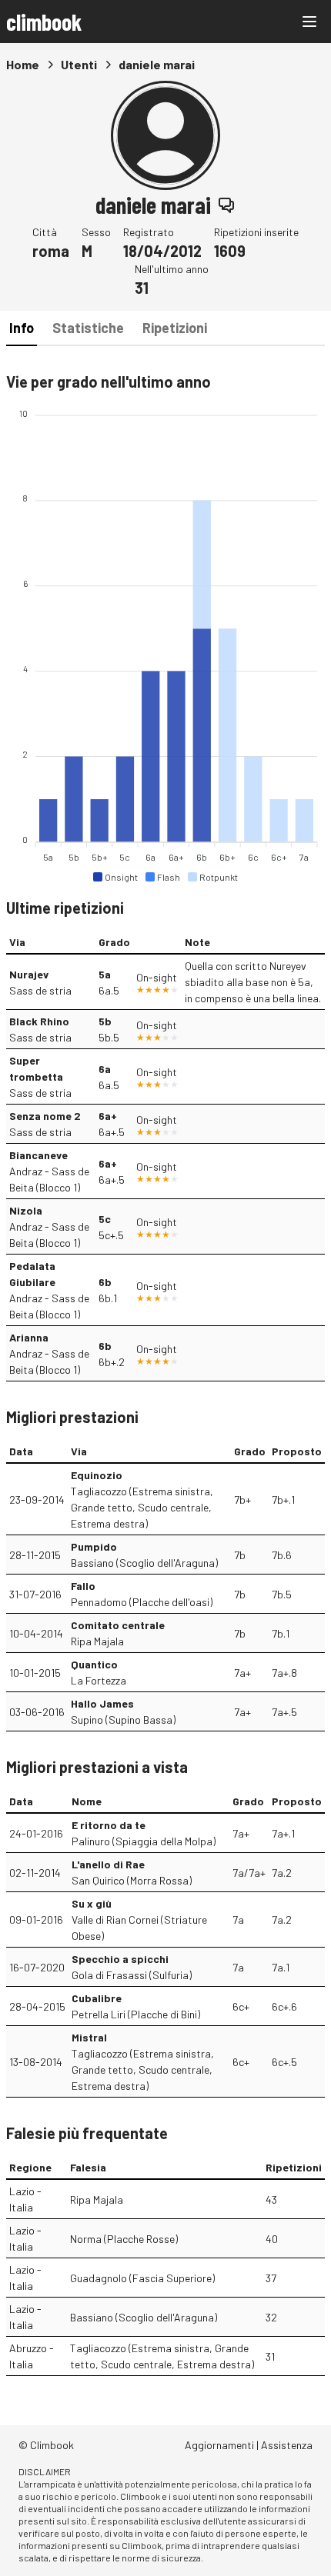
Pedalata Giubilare (32, 1274)
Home (23, 64)
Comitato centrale (118, 1625)
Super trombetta (36, 1068)
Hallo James (102, 1703)
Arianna (29, 1337)
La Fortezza (99, 1680)
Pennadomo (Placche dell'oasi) (142, 1602)
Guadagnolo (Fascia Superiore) (142, 2278)
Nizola (26, 1210)
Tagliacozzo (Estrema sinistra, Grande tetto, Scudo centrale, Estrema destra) (142, 1507)
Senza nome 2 (45, 1116)
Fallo (83, 1586)
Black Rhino (39, 1021)
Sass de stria (40, 990)
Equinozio (97, 1475)
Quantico (94, 1664)
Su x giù (92, 1903)
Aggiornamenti (219, 2445)
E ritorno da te (109, 1825)
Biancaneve (38, 1155)
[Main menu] (309, 22)
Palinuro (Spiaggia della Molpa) (144, 1841)
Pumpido (94, 1546)
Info (22, 328)
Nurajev (29, 974)
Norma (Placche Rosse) (124, 2239)
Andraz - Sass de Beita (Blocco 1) (49, 1179)
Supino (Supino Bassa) (123, 1720)
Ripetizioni (175, 328)
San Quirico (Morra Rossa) (132, 1880)
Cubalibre (97, 1998)
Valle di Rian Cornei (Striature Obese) (139, 1928)
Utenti (79, 64)
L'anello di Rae (108, 1864)
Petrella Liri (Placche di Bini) (136, 2014)
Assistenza (287, 2445)
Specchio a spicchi (120, 1959)
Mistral (89, 2037)
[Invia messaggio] (226, 205)
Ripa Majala (97, 1641)
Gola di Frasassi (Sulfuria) (132, 1975)
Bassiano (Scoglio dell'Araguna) (144, 1563)
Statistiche (88, 328)
